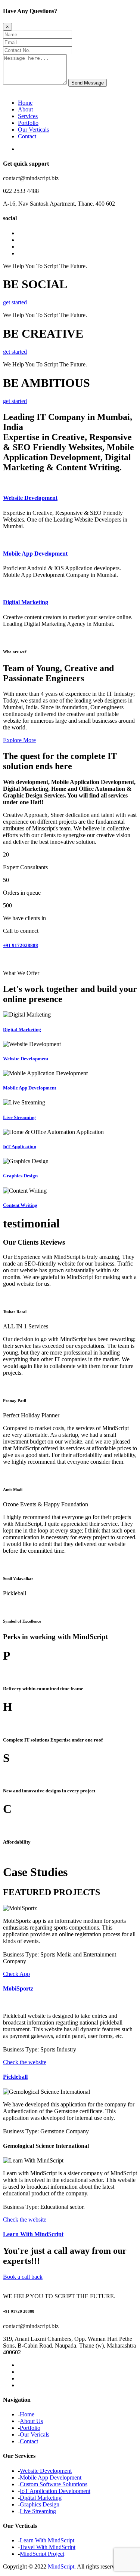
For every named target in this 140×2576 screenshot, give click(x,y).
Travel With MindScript (48, 2547)
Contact (27, 136)
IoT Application (20, 1146)
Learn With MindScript (33, 2234)
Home (25, 103)
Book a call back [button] (23, 2277)
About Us (31, 2421)
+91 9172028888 (21, 945)
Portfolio (28, 123)
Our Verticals (33, 130)
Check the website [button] (25, 2062)
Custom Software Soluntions (54, 2484)
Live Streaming (19, 1117)
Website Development (30, 498)
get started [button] (15, 302)
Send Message (88, 83)
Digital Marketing (26, 602)
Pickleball (15, 2077)
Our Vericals (35, 2434)
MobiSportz (18, 1988)
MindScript (61, 2566)
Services (28, 116)
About (25, 109)
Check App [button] (16, 1974)
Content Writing (20, 1205)
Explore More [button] (19, 740)
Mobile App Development (35, 554)
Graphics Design (20, 1176)
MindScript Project (42, 2554)
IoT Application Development (55, 2491)
